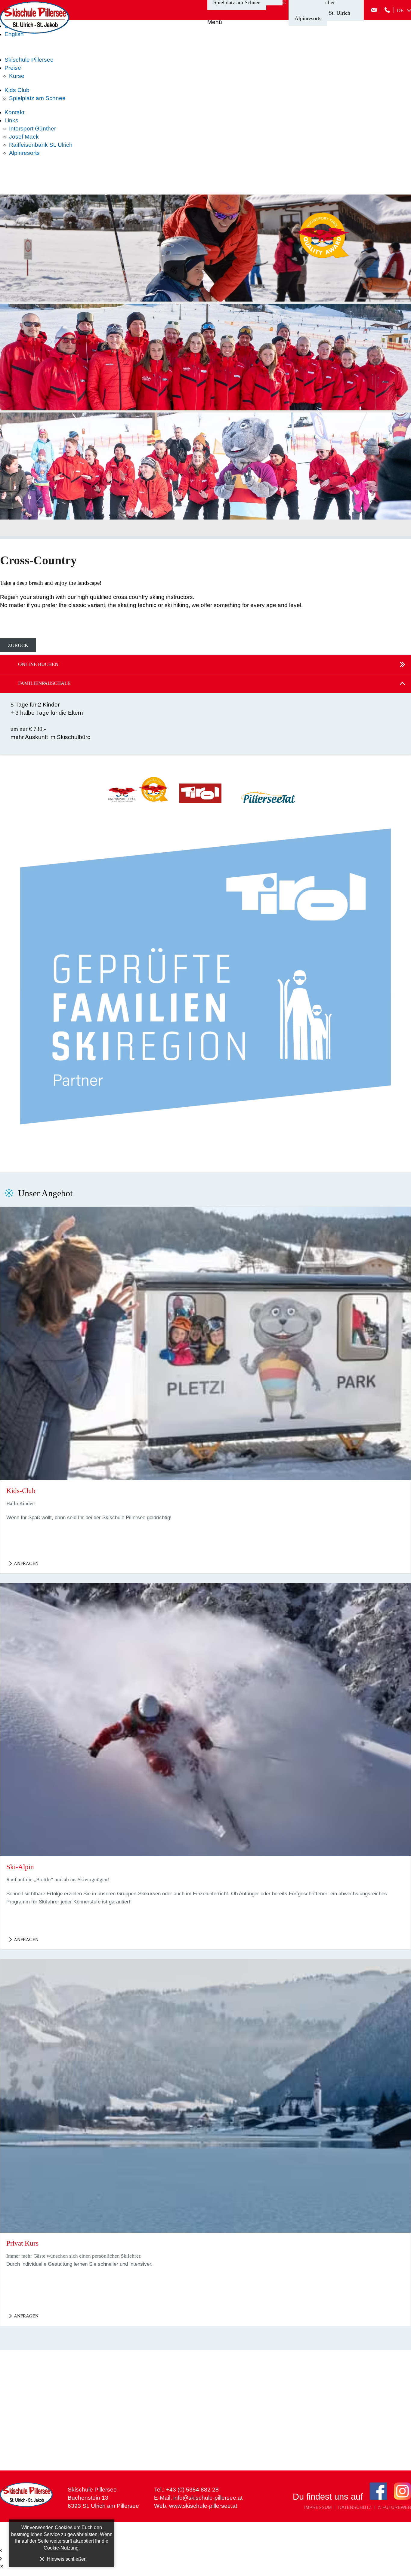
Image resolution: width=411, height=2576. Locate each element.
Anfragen (26, 1563)
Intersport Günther (32, 129)
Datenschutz (355, 2508)
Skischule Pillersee (29, 60)
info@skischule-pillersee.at (208, 2498)
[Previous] (71, 367)
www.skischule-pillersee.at (203, 2506)
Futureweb (397, 2507)
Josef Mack (24, 137)
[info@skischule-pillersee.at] (374, 10)
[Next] (340, 367)
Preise (13, 68)
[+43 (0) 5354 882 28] (387, 10)
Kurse (17, 76)
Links (11, 120)
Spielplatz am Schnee (37, 98)
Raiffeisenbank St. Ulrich (41, 145)
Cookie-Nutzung (61, 2548)
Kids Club (17, 90)
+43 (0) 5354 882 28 (192, 2490)
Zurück (18, 645)
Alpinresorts (308, 18)
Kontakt (14, 112)
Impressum (318, 2508)
